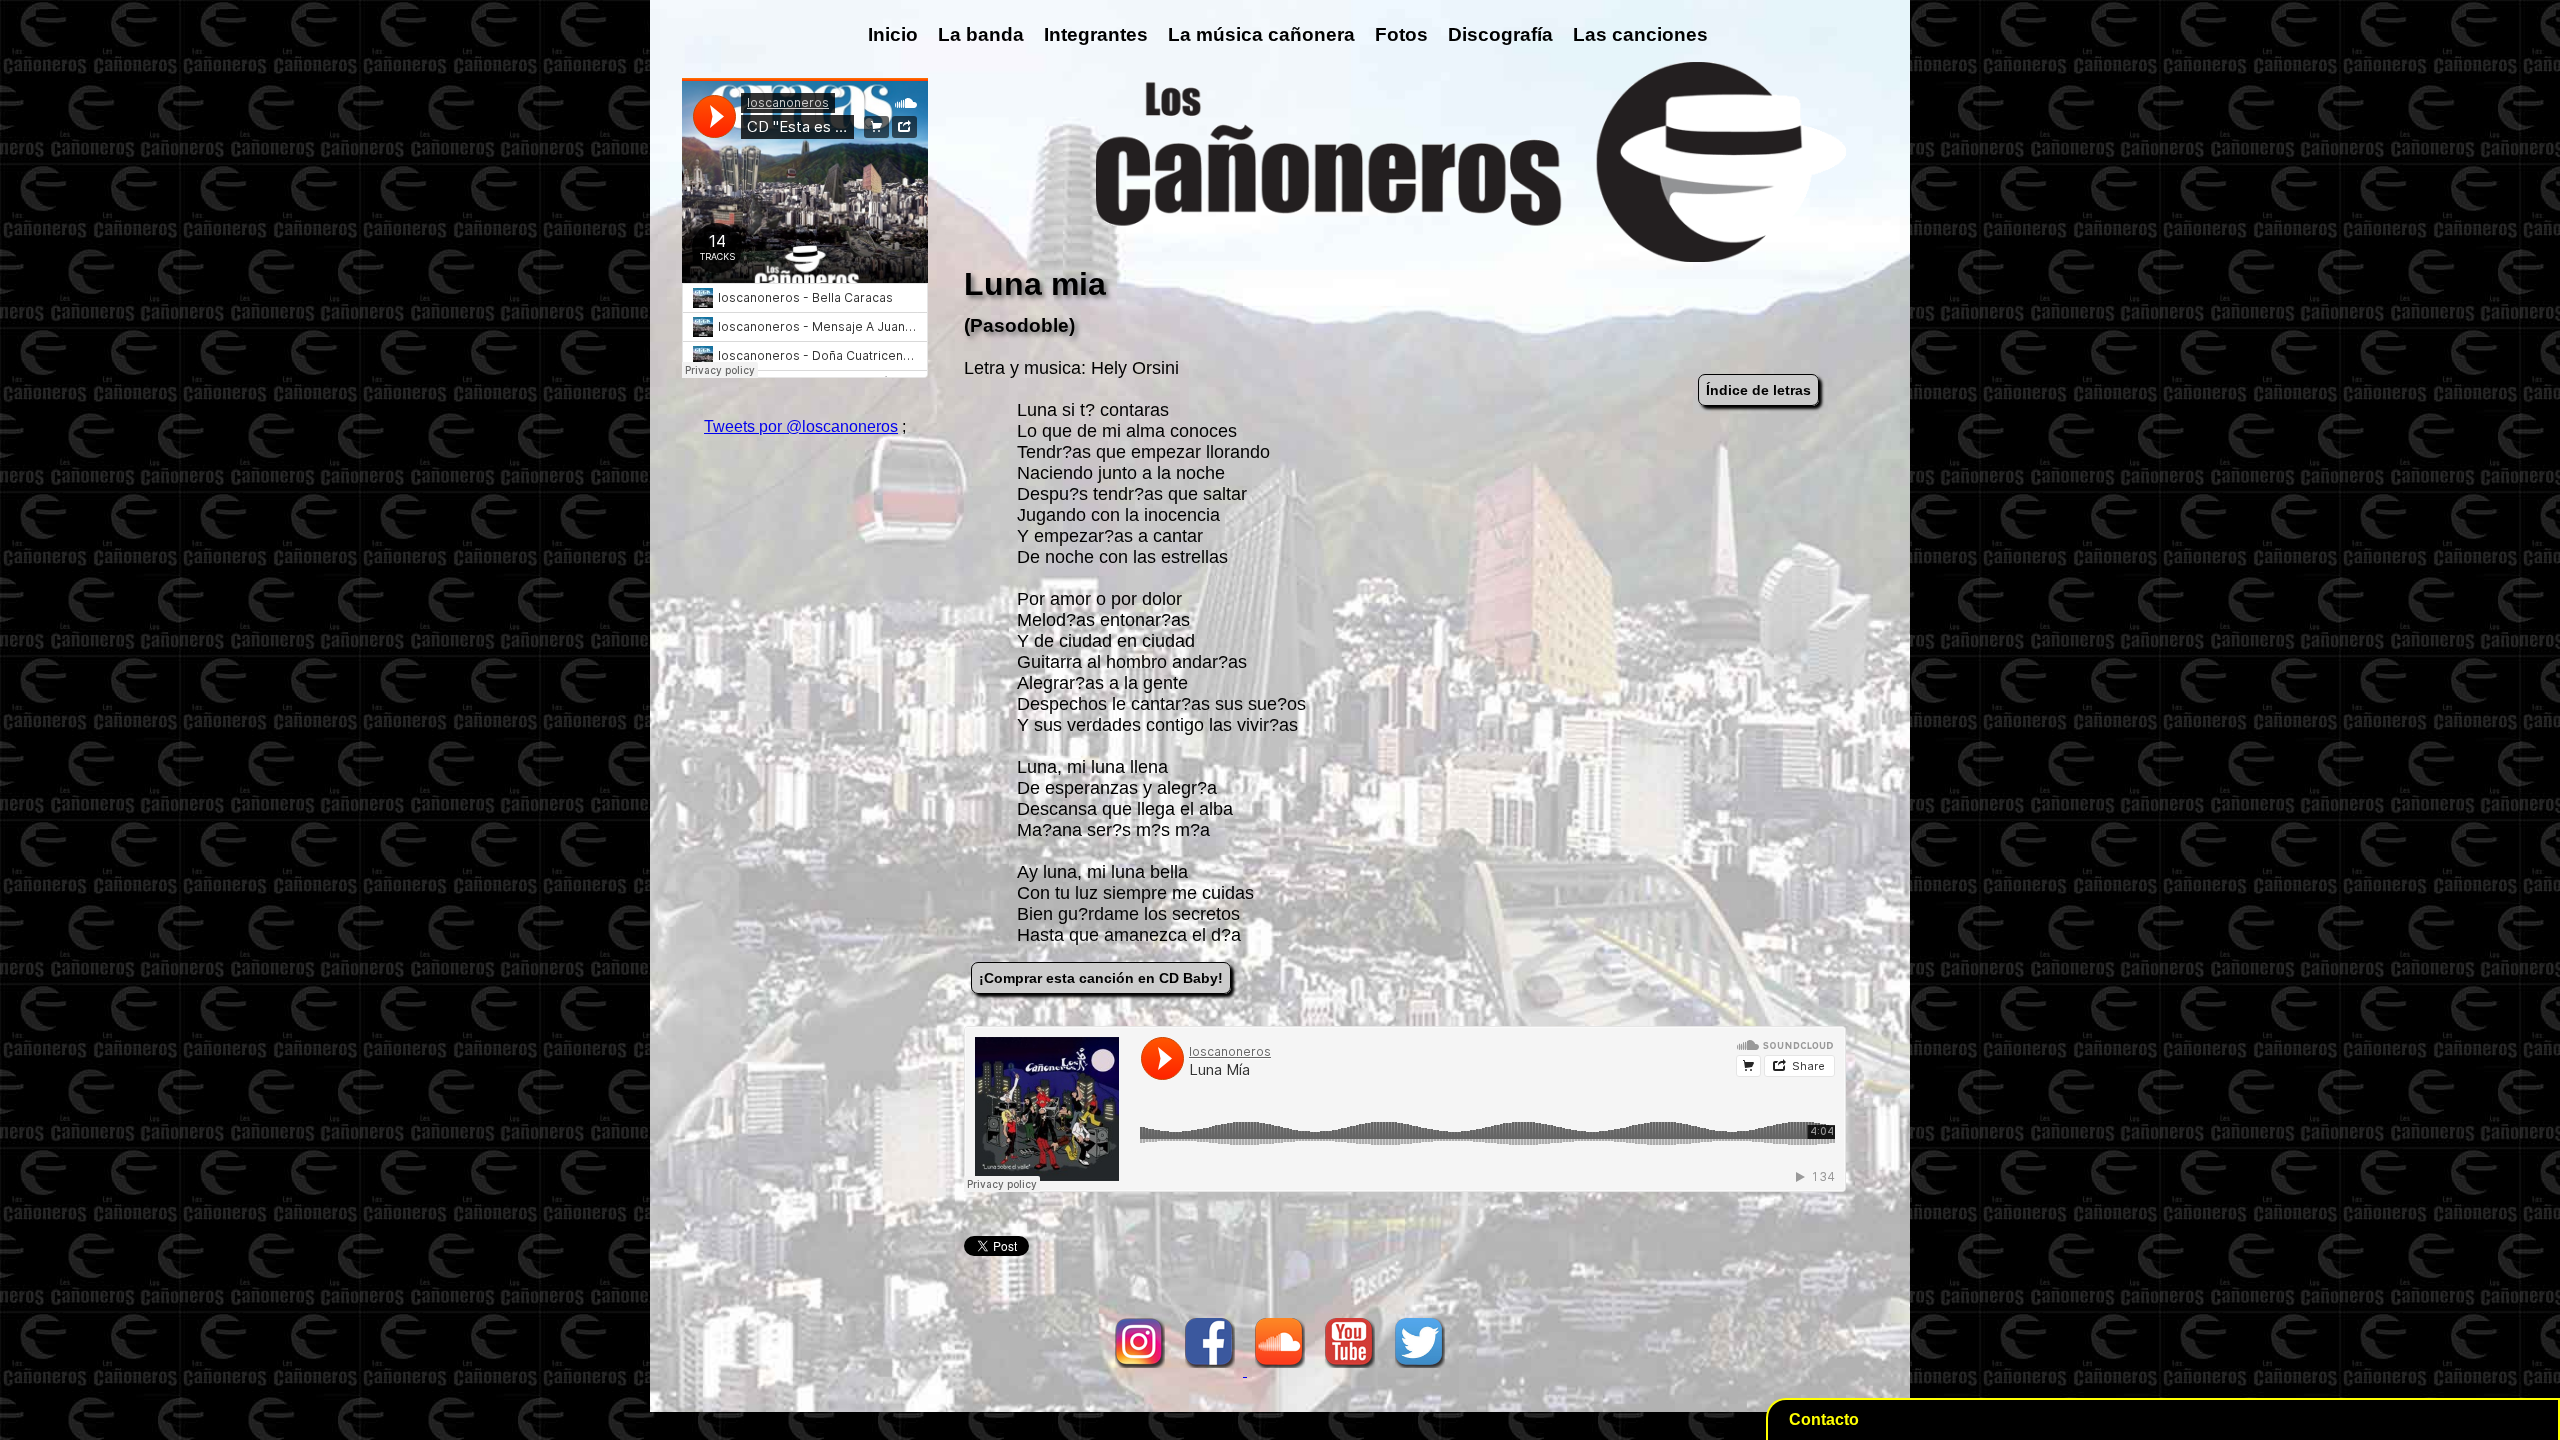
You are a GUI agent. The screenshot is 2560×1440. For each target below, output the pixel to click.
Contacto (1824, 1419)
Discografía (1500, 34)
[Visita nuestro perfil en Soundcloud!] (1280, 1370)
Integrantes (1096, 34)
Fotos (1401, 34)
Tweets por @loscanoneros (801, 426)
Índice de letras (1758, 390)
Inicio (893, 34)
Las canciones (1640, 34)
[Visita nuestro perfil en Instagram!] (1140, 1370)
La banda (981, 34)
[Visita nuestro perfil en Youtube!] (1350, 1370)
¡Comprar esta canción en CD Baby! (1101, 978)
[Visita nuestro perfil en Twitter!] (1420, 1370)
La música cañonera (1261, 34)
